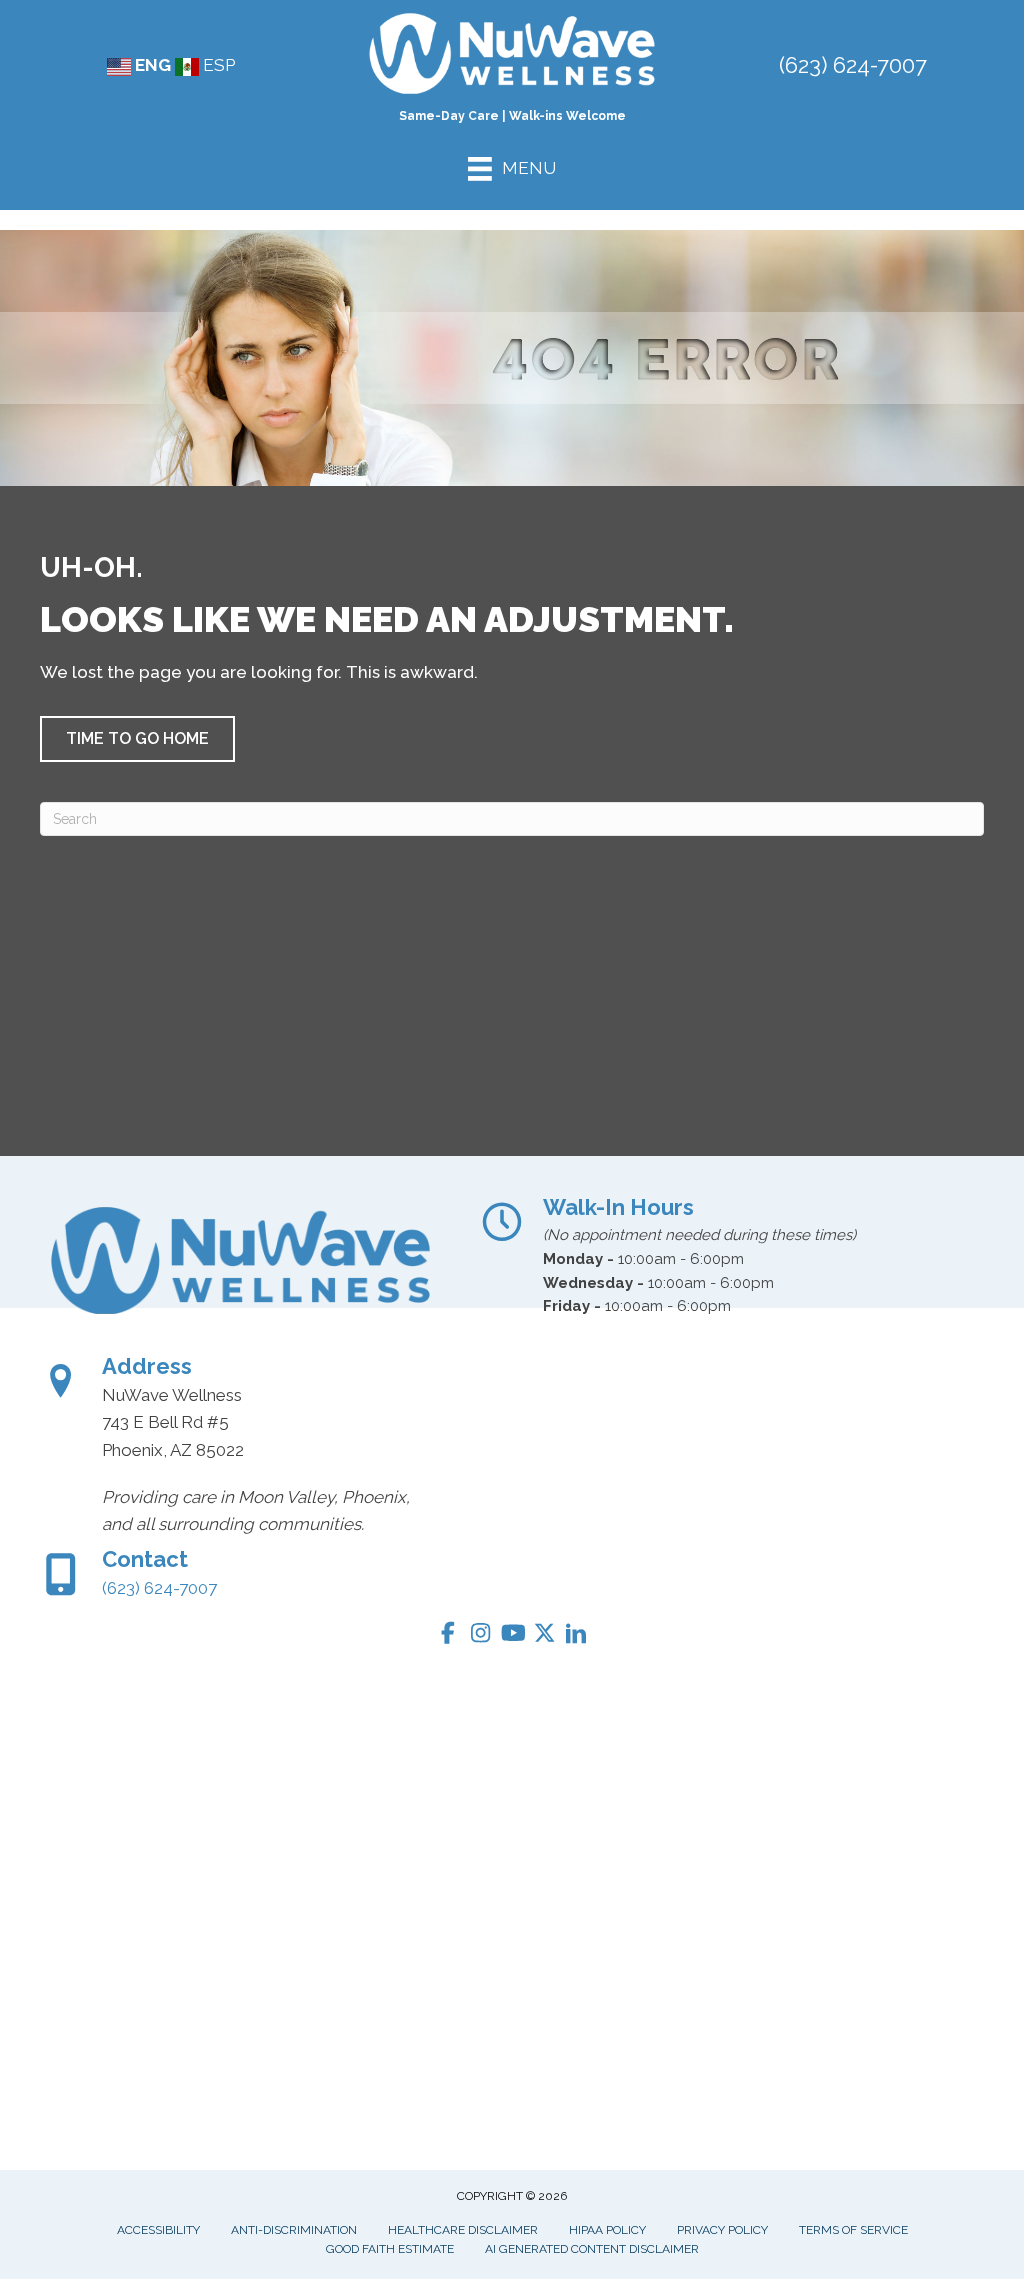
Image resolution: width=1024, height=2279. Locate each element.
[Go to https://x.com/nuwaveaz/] (544, 1635)
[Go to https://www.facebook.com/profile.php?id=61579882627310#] (448, 1635)
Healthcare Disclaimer (463, 2230)
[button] (137, 739)
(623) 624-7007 (853, 65)
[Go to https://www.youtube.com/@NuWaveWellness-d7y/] (512, 1635)
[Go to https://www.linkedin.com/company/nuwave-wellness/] (576, 1636)
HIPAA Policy (607, 2230)
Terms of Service (853, 2230)
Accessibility (158, 2230)
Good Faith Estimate (390, 2249)
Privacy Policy (722, 2230)
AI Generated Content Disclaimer (592, 2249)
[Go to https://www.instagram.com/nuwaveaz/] (480, 1635)
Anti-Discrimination (294, 2230)
